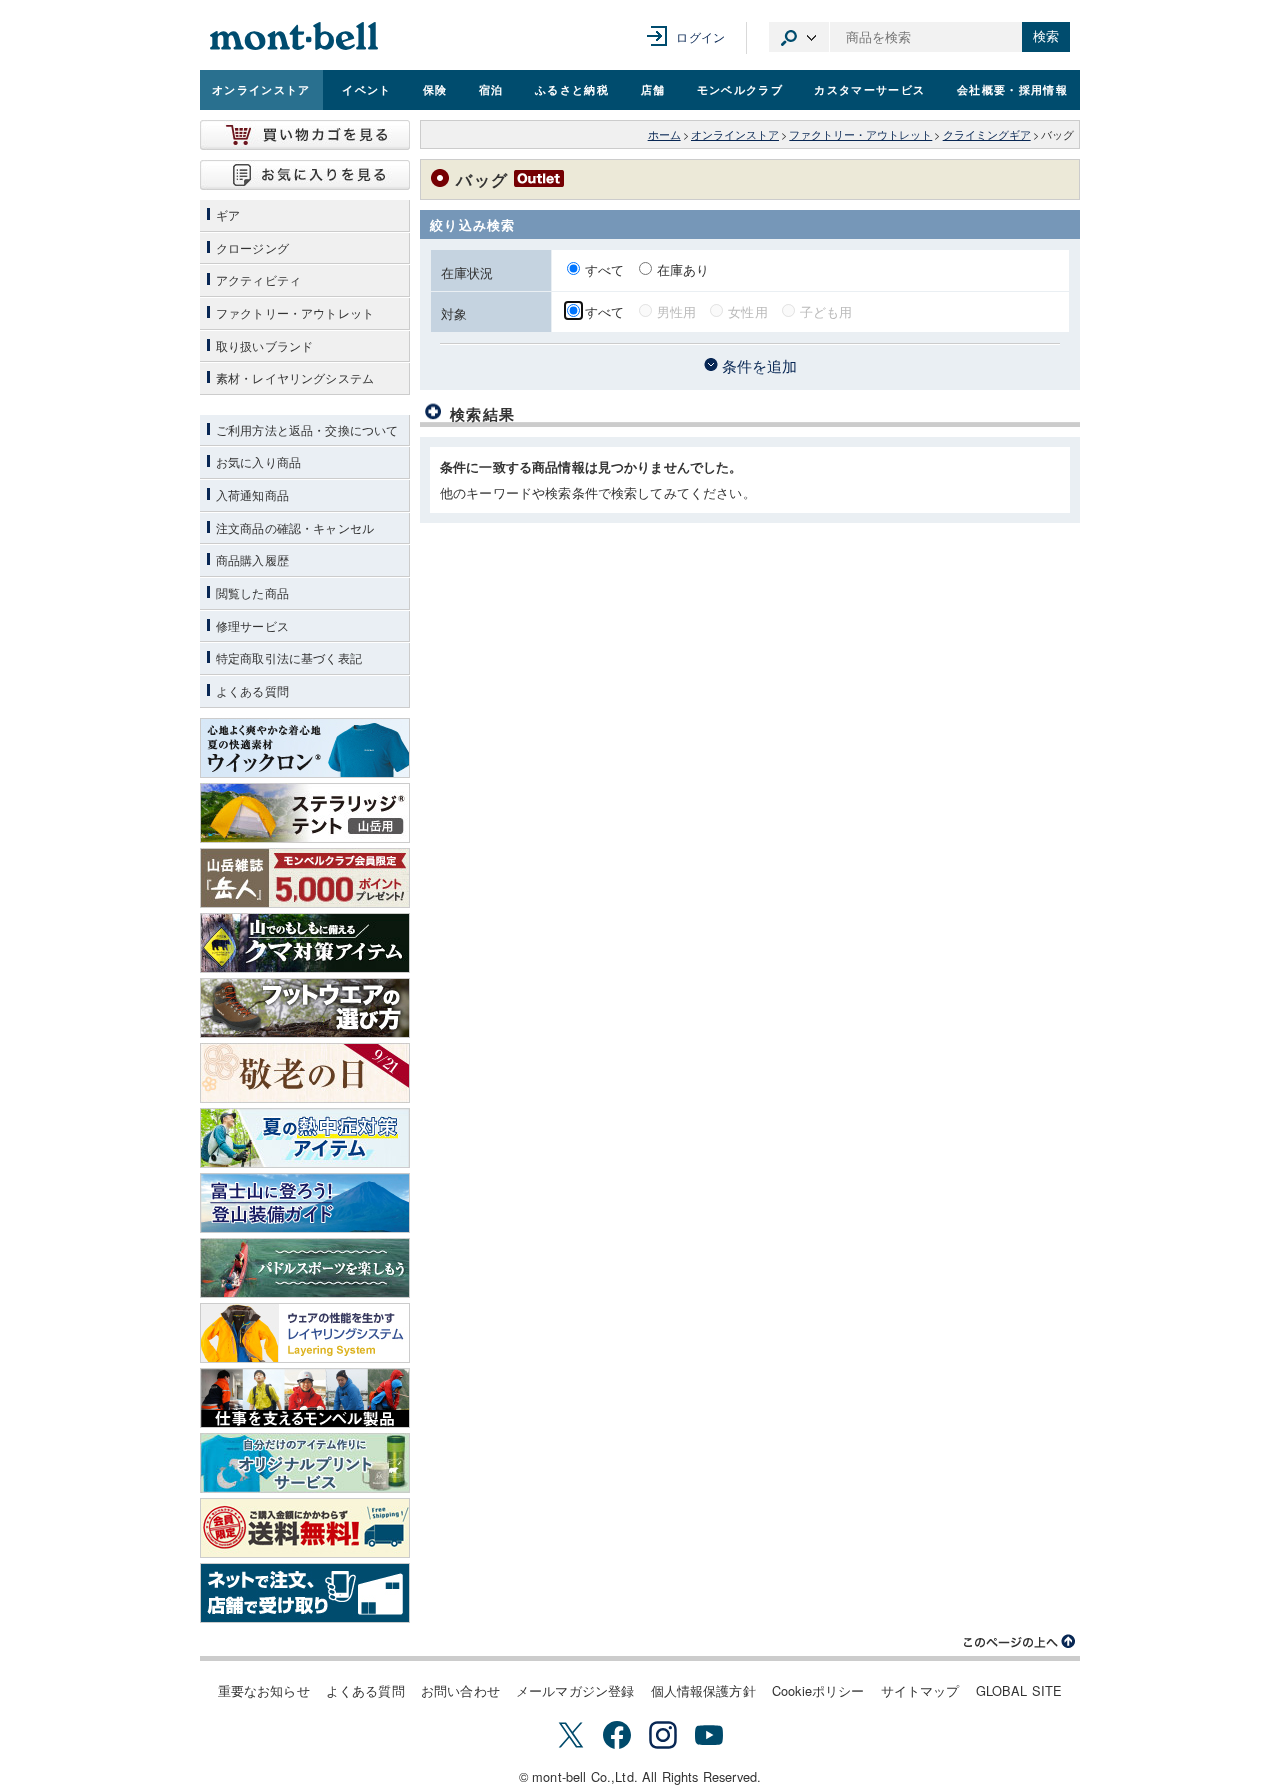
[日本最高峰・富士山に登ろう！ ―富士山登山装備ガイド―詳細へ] (305, 1203)
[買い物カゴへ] (305, 135)
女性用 (747, 311)
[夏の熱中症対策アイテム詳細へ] (305, 1138)
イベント (366, 89)
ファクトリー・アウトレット (860, 134)
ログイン (700, 36)
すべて (607, 269)
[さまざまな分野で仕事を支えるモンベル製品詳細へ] (305, 1398)
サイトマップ (920, 1690)
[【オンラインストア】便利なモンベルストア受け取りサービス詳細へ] (305, 1593)
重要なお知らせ (264, 1690)
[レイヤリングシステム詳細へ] (305, 1333)
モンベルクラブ (740, 89)
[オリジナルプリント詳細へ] (305, 1463)
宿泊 (491, 89)
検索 (1046, 36)
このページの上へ (1020, 1642)
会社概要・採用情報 (1012, 89)
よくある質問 (365, 1690)
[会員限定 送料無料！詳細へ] (305, 1528)
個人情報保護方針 (703, 1690)
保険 (435, 89)
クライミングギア (987, 134)
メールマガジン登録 (575, 1690)
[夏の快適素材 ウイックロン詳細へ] (305, 748)
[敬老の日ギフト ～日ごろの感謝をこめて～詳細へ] (305, 1073)
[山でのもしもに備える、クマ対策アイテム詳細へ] (305, 943)
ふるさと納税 (572, 89)
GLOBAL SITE (1019, 1690)
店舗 (653, 89)
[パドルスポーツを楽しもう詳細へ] (305, 1268)
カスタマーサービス (869, 89)
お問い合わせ (460, 1690)
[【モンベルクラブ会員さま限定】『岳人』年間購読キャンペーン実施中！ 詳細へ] (305, 878)
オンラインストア (261, 89)
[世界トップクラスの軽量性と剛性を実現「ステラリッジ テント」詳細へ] (305, 813)
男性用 (676, 311)
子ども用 (826, 311)
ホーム (664, 134)
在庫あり (683, 269)
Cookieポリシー (818, 1690)
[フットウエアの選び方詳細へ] (305, 1008)
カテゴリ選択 (799, 37)
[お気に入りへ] (305, 175)
